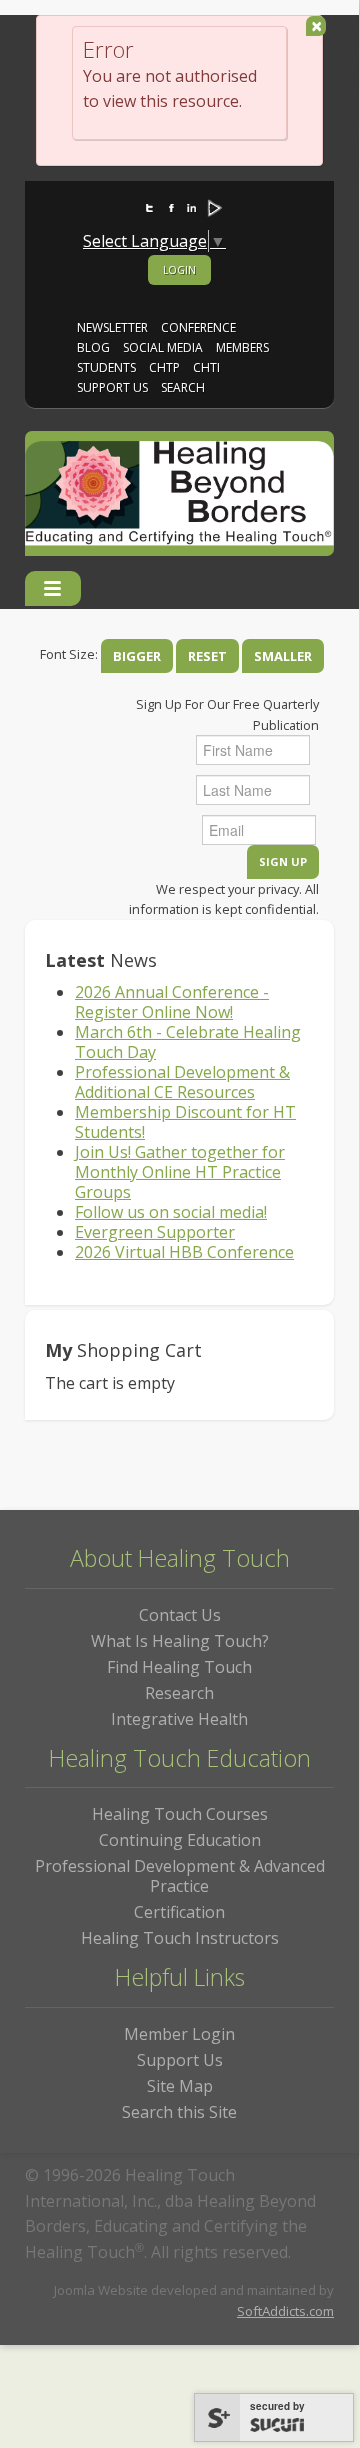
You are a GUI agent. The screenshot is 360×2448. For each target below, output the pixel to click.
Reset (207, 656)
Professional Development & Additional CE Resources (182, 1082)
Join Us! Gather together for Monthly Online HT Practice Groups (180, 1172)
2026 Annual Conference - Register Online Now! (172, 1002)
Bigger (137, 656)
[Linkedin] (183, 198)
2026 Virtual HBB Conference (184, 1252)
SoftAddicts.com (285, 2311)
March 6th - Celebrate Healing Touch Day (188, 1042)
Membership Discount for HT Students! (185, 1122)
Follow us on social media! (171, 1212)
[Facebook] (162, 198)
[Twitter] (141, 198)
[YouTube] (204, 198)
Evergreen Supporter (155, 1232)
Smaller (283, 656)
